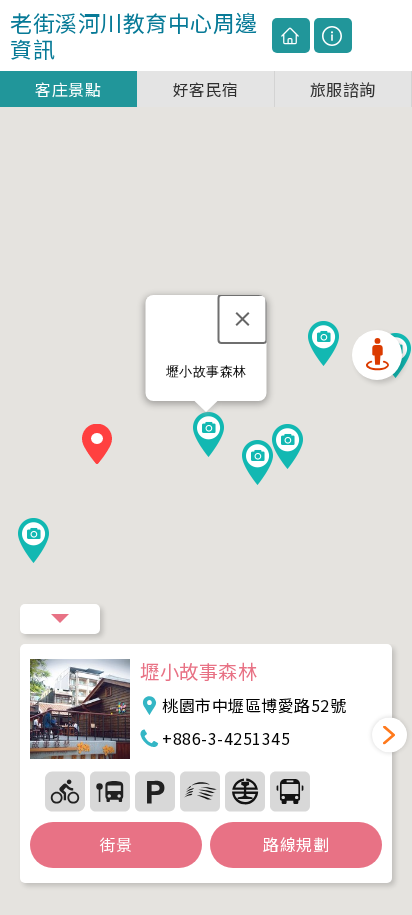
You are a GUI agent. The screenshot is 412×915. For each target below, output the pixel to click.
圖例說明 (333, 36)
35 (200, 791)
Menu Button (60, 619)
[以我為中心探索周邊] (377, 355)
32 (155, 791)
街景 (116, 844)
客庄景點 (68, 89)
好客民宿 (206, 89)
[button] (97, 447)
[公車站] (110, 791)
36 (245, 791)
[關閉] (243, 319)
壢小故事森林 (198, 671)
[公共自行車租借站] (65, 791)
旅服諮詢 (343, 89)
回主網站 (291, 36)
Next (389, 735)
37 (290, 791)
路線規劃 (296, 844)
